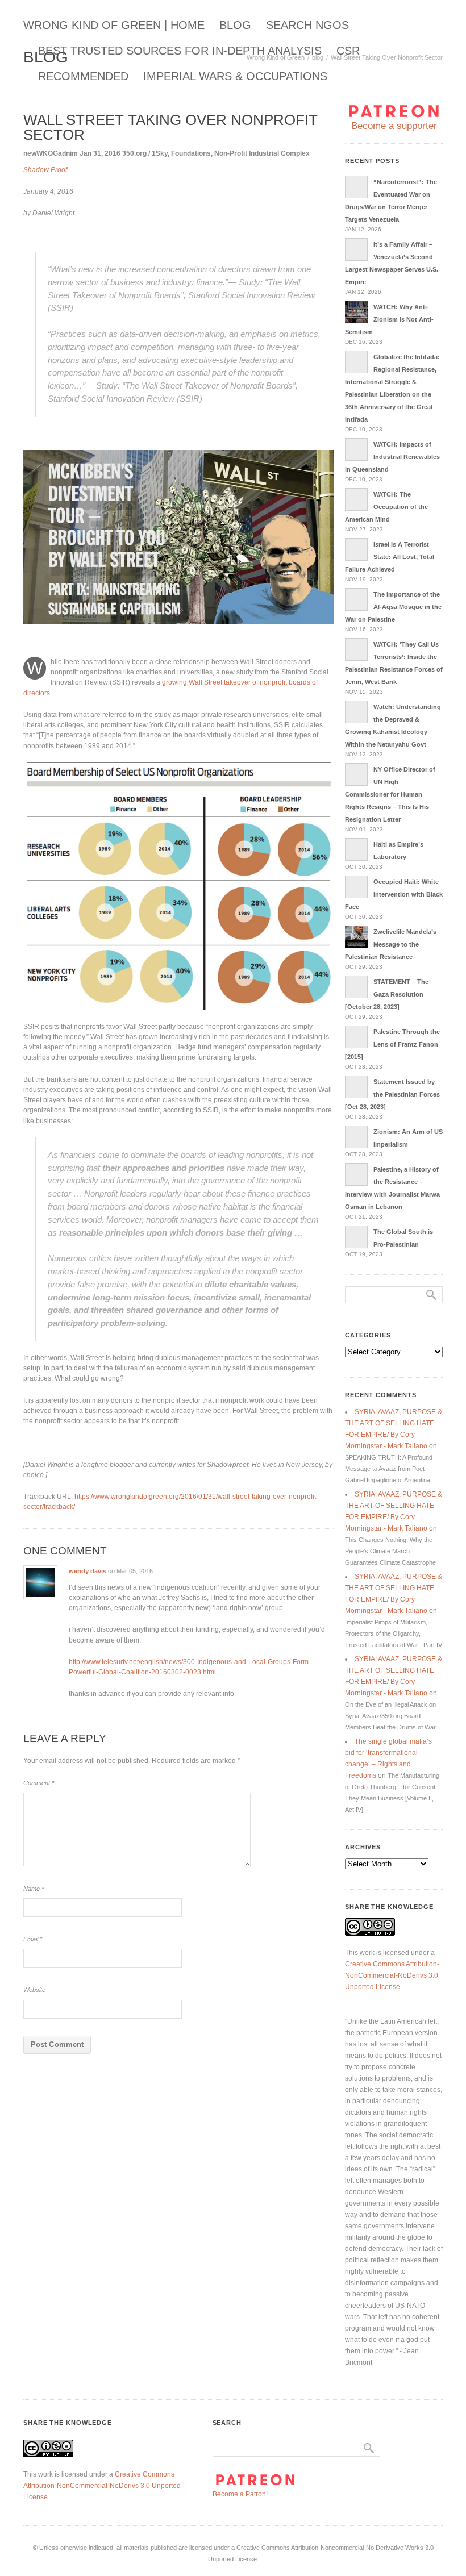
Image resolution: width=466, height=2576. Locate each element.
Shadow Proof (45, 170)
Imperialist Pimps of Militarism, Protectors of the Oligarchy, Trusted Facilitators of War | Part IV (394, 1633)
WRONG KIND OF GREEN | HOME (114, 25)
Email (33, 1939)
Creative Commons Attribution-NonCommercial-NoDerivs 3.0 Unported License (392, 1975)
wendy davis (88, 1571)
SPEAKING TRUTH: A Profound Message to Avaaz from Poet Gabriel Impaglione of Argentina (389, 1469)
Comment (39, 1783)
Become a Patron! (240, 2494)
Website (34, 1990)
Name (34, 1889)
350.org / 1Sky (145, 153)
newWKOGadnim (51, 153)
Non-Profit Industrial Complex (262, 153)
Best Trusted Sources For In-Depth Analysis (180, 51)
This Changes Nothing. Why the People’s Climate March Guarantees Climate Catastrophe (390, 1551)
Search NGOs (307, 25)
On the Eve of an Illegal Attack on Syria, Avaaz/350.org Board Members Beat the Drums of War (390, 1716)
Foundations (191, 153)
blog (235, 25)
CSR (348, 51)
